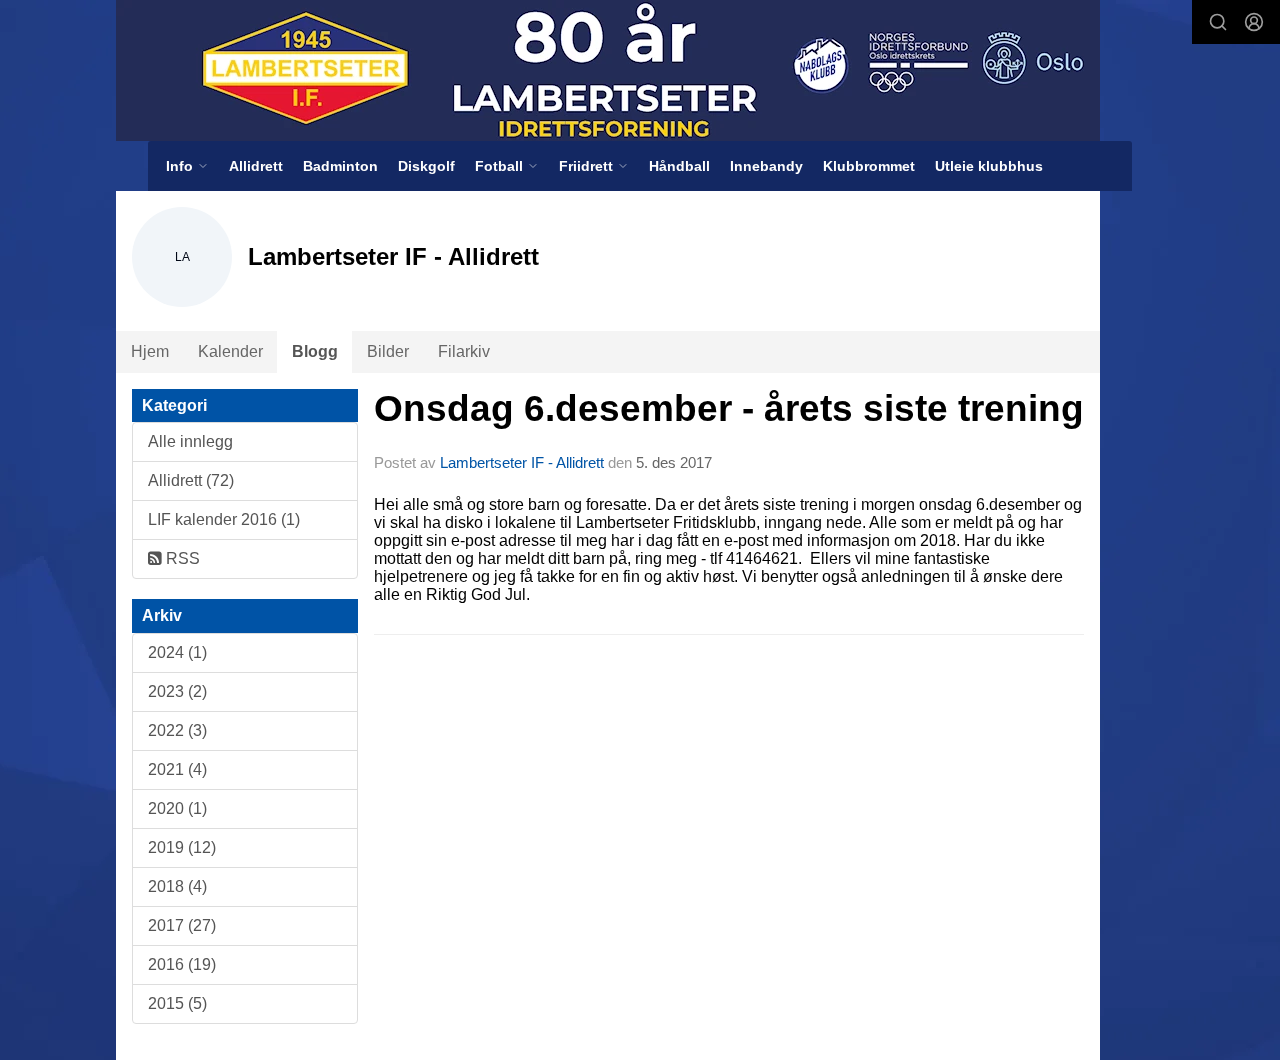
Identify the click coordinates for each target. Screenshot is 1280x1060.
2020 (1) (177, 808)
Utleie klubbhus (989, 166)
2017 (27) (182, 925)
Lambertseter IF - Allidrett (522, 462)
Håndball (679, 166)
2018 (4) (177, 886)
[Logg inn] (1254, 22)
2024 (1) (177, 652)
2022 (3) (177, 730)
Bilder (388, 351)
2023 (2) (177, 691)
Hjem (150, 351)
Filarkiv (464, 351)
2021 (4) (177, 769)
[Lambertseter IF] (608, 70)
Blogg (315, 351)
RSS (181, 558)
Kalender (230, 351)
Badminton (340, 166)
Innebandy (766, 166)
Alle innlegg (190, 441)
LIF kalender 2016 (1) (224, 519)
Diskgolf (426, 166)
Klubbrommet (869, 166)
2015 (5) (177, 1003)
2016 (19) (182, 964)
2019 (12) (182, 847)
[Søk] (1218, 22)
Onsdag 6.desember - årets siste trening (729, 408)
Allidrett (256, 166)
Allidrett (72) (191, 480)
